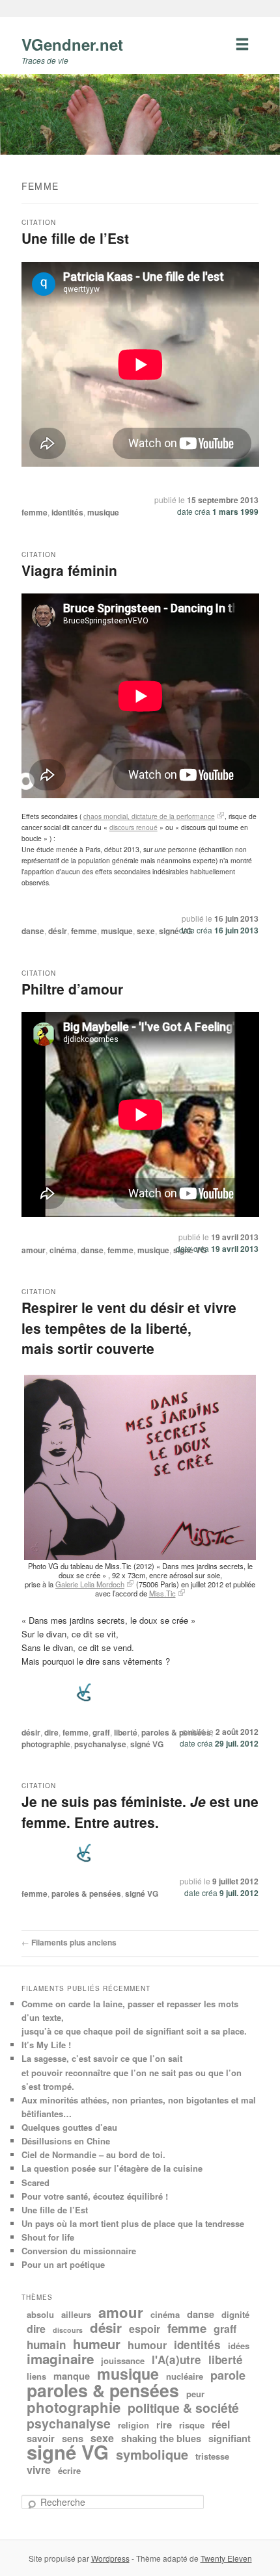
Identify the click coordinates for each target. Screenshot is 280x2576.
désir (58, 931)
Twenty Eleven (226, 2558)
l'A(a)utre (176, 2360)
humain (46, 2345)
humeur (97, 2344)
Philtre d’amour (72, 989)
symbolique (152, 2454)
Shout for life (48, 2237)
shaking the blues (161, 2438)
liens (36, 2376)
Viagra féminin (69, 570)
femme (35, 512)
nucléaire (185, 2376)
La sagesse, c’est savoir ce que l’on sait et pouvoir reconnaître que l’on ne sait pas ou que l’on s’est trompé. (132, 2072)
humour (147, 2345)
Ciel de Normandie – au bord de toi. (93, 2154)
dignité (235, 2314)
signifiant (230, 2438)
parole (228, 2375)
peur (195, 2394)
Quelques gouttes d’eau (69, 2127)
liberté (126, 1732)
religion (133, 2425)
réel (221, 2424)
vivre (39, 2470)
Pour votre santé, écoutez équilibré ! (95, 2196)
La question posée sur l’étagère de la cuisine (112, 2168)
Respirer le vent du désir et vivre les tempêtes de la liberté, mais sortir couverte (129, 1328)
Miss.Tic (162, 1593)
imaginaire (60, 2359)
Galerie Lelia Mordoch (90, 1584)
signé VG (175, 931)
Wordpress (110, 2558)
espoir (145, 2329)
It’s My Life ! (46, 2045)
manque (72, 2376)
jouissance (123, 2361)
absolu (40, 2314)
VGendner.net (72, 44)
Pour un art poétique (63, 2264)
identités (67, 512)
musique (103, 512)
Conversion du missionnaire (79, 2251)
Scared (35, 2182)
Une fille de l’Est (75, 238)
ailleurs (76, 2314)
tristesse (212, 2456)
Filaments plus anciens (69, 1942)
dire (51, 1732)
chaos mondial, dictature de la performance (149, 816)
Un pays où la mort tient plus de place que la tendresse (133, 2223)
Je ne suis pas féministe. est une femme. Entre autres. (140, 1812)
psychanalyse (100, 1744)
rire (164, 2425)
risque (192, 2425)
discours (68, 2330)
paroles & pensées (176, 1732)
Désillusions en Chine (66, 2141)
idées (239, 2346)
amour (34, 1250)
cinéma (63, 1250)
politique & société (183, 2408)
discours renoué (133, 827)
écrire (69, 2470)
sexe (146, 931)
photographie (46, 1744)
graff (101, 1732)
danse (33, 931)
